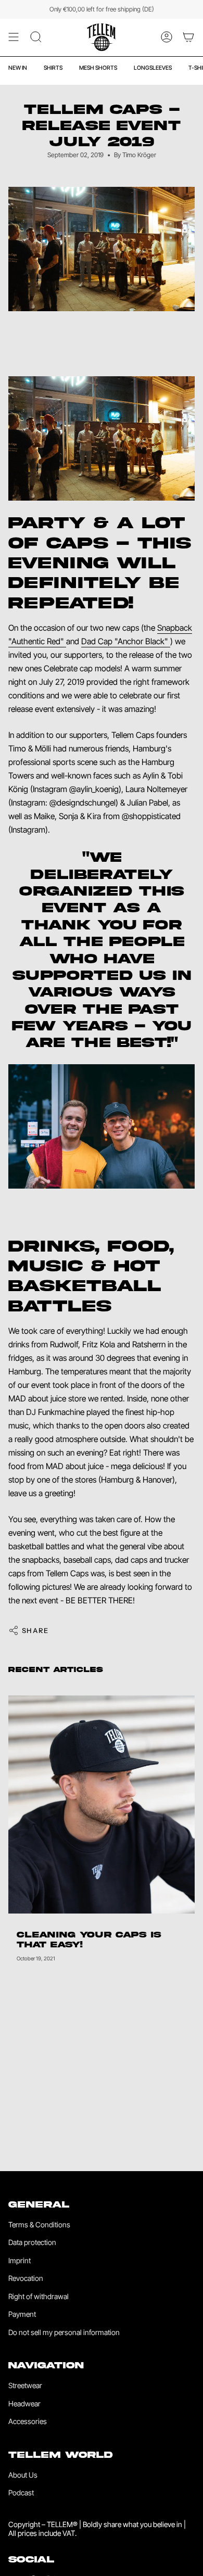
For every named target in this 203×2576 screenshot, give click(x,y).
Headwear (24, 2403)
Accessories (28, 2421)
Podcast (21, 2492)
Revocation (26, 2278)
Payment (22, 2314)
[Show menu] (14, 37)
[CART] (188, 37)
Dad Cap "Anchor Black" (126, 641)
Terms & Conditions (39, 2224)
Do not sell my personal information (64, 2332)
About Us (23, 2475)
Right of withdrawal (39, 2296)
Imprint (20, 2260)
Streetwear (25, 2385)
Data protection (32, 2242)
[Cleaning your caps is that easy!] (102, 1805)
